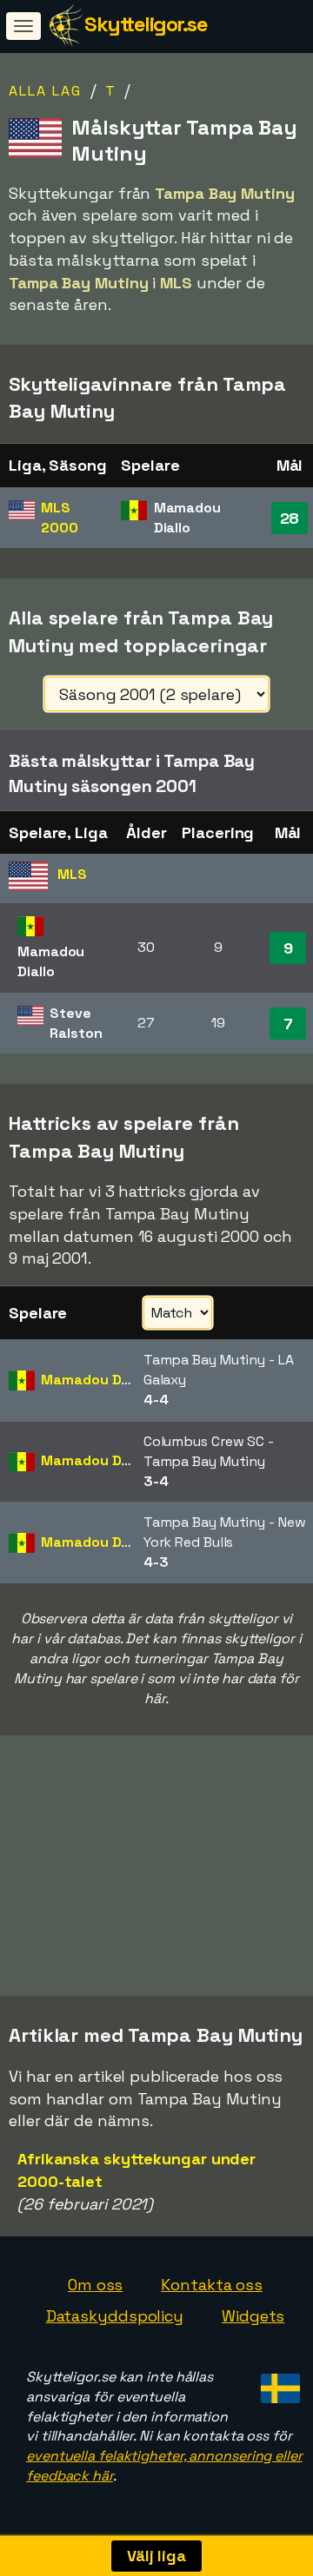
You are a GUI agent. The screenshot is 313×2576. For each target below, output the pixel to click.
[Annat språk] (278, 2384)
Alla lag (45, 91)
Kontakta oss (212, 2285)
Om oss (95, 2285)
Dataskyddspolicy (115, 2316)
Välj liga (156, 2556)
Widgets (253, 2316)
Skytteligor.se (146, 24)
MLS (60, 518)
